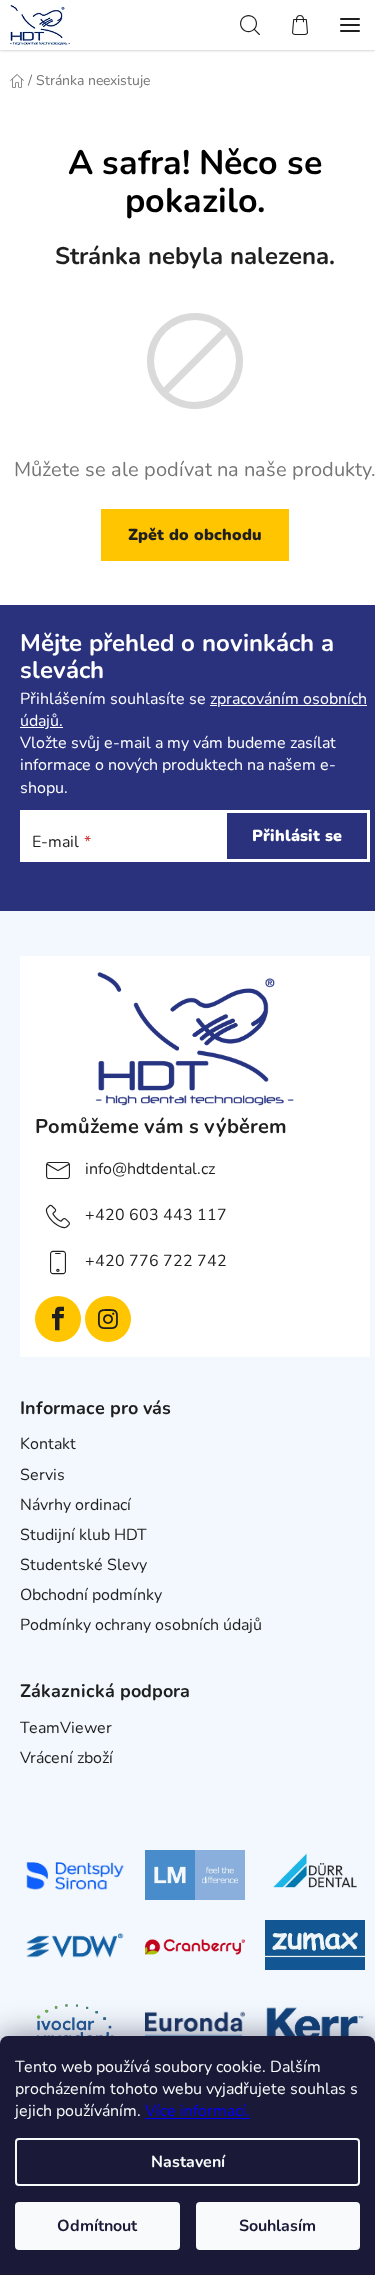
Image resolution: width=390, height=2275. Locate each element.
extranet (50, 1788)
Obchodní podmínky (91, 1595)
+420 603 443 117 (156, 1215)
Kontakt (48, 1444)
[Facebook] (58, 1319)
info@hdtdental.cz (150, 1169)
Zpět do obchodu (195, 535)
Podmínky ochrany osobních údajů (141, 1625)
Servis (42, 1475)
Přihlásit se (297, 836)
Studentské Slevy (83, 1565)
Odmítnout (97, 2226)
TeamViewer (66, 1728)
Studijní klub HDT (83, 1535)
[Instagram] (108, 1319)
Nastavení (188, 2162)
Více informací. (197, 2111)
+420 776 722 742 (156, 1261)
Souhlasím (277, 2226)
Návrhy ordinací (75, 1505)
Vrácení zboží (66, 1758)
